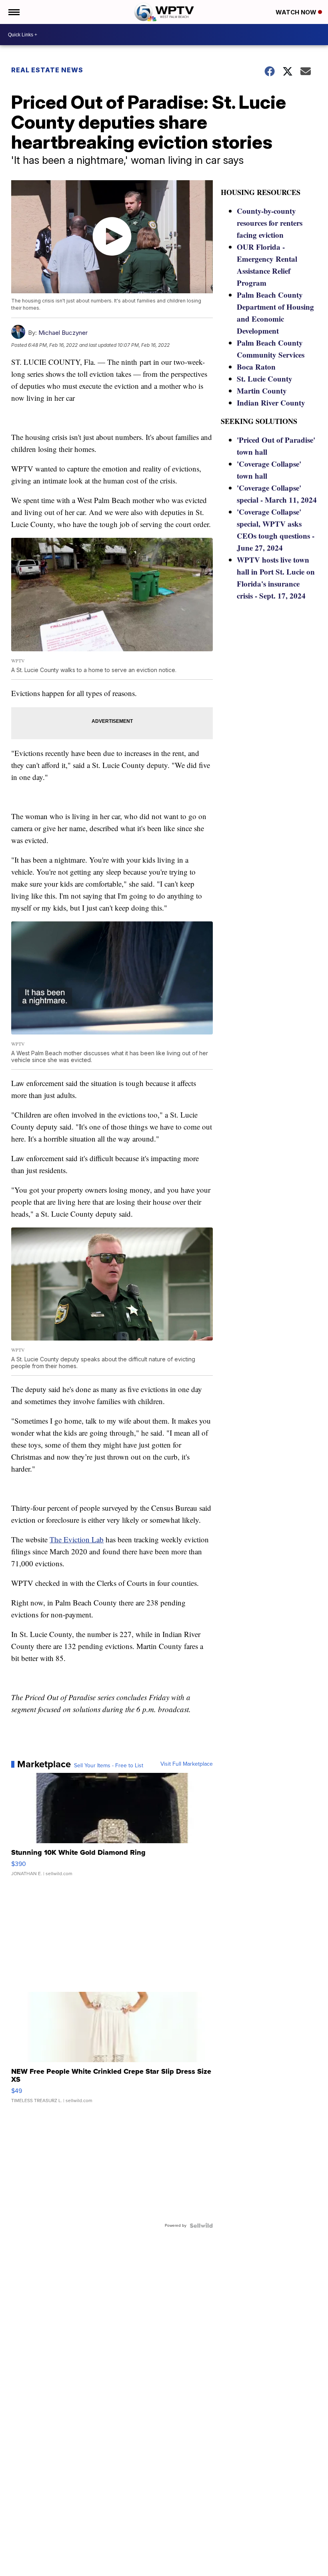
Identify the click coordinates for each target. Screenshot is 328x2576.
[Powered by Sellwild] (201, 2226)
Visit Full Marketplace (187, 1764)
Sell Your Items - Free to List (109, 1766)
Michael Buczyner (63, 333)
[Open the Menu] (13, 12)
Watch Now (297, 12)
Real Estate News (47, 70)
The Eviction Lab (77, 1539)
